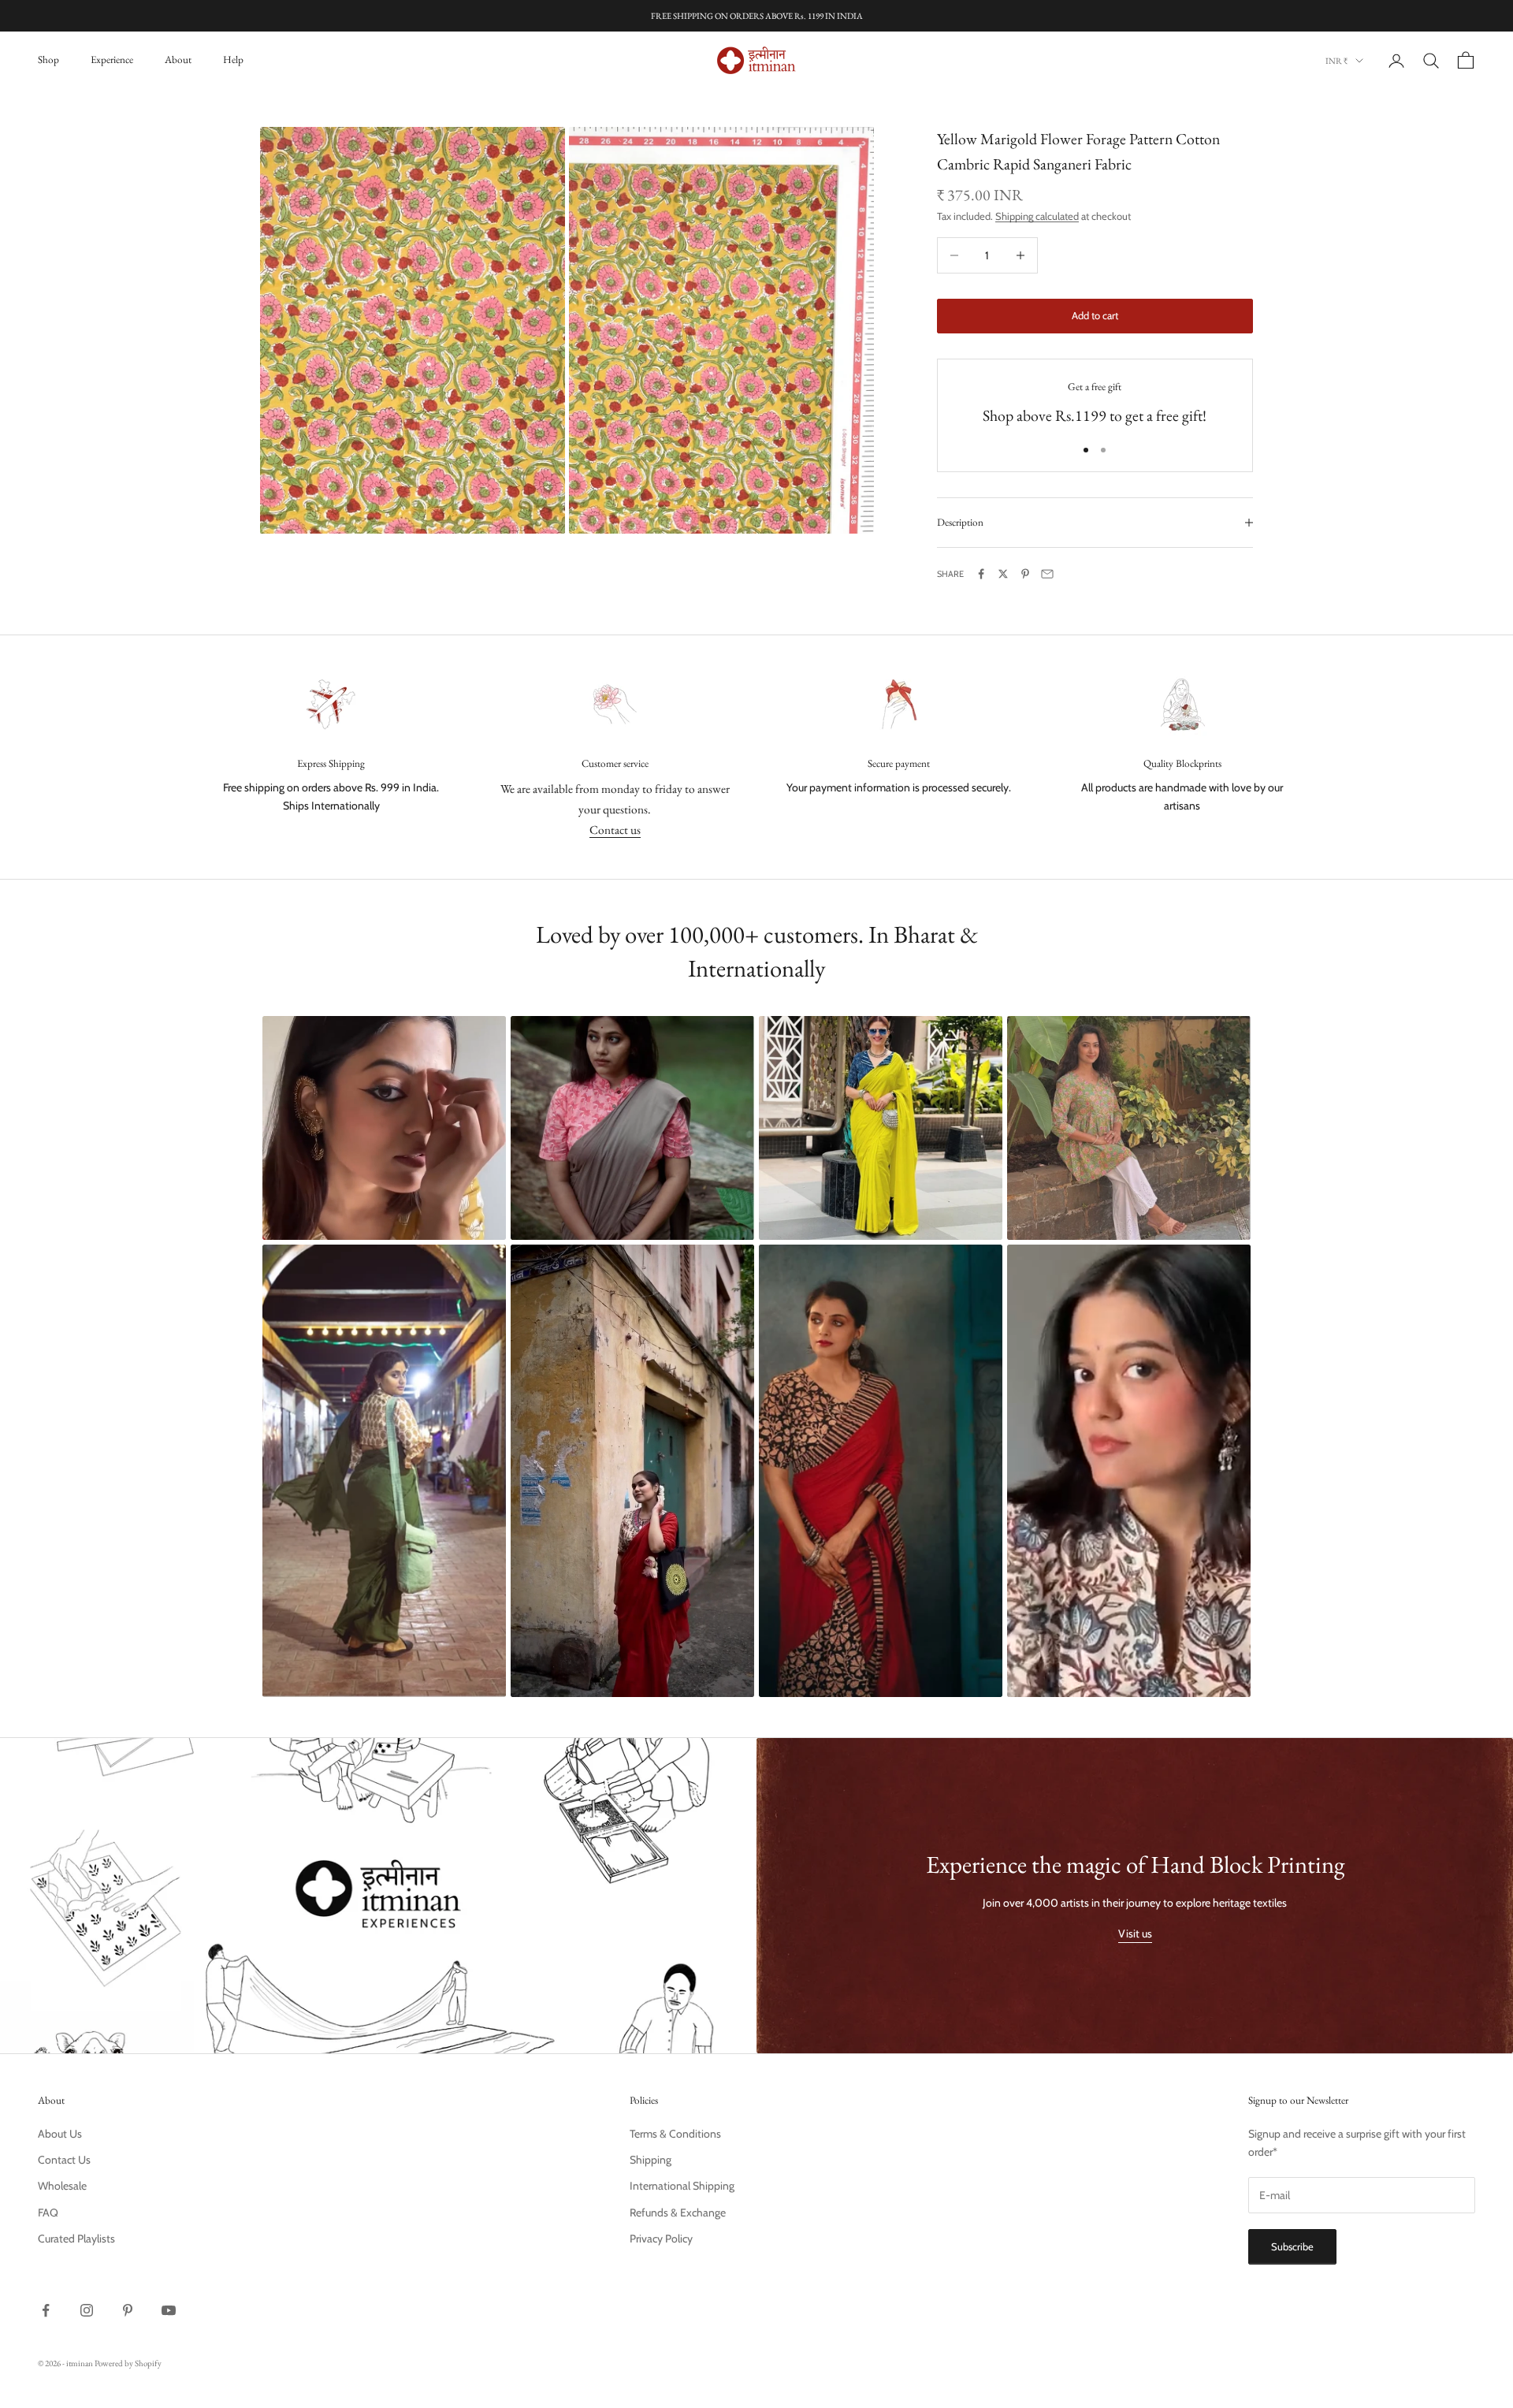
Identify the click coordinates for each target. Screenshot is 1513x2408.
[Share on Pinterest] (1025, 574)
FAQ (48, 2213)
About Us (60, 2134)
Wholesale (62, 2186)
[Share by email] (1047, 574)
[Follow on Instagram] (87, 2310)
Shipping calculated (1037, 216)
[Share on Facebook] (981, 574)
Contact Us (64, 2160)
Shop (48, 60)
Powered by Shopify (128, 2363)
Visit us (1135, 1933)
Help (233, 60)
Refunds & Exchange (678, 2213)
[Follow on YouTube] (169, 2310)
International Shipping (682, 2186)
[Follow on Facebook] (46, 2310)
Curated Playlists (76, 2239)
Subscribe (1292, 2246)
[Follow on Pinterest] (128, 2310)
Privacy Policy (661, 2239)
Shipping (651, 2160)
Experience (112, 60)
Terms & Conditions (675, 2134)
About (178, 60)
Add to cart (1095, 315)
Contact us (615, 830)
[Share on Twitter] (1003, 574)
